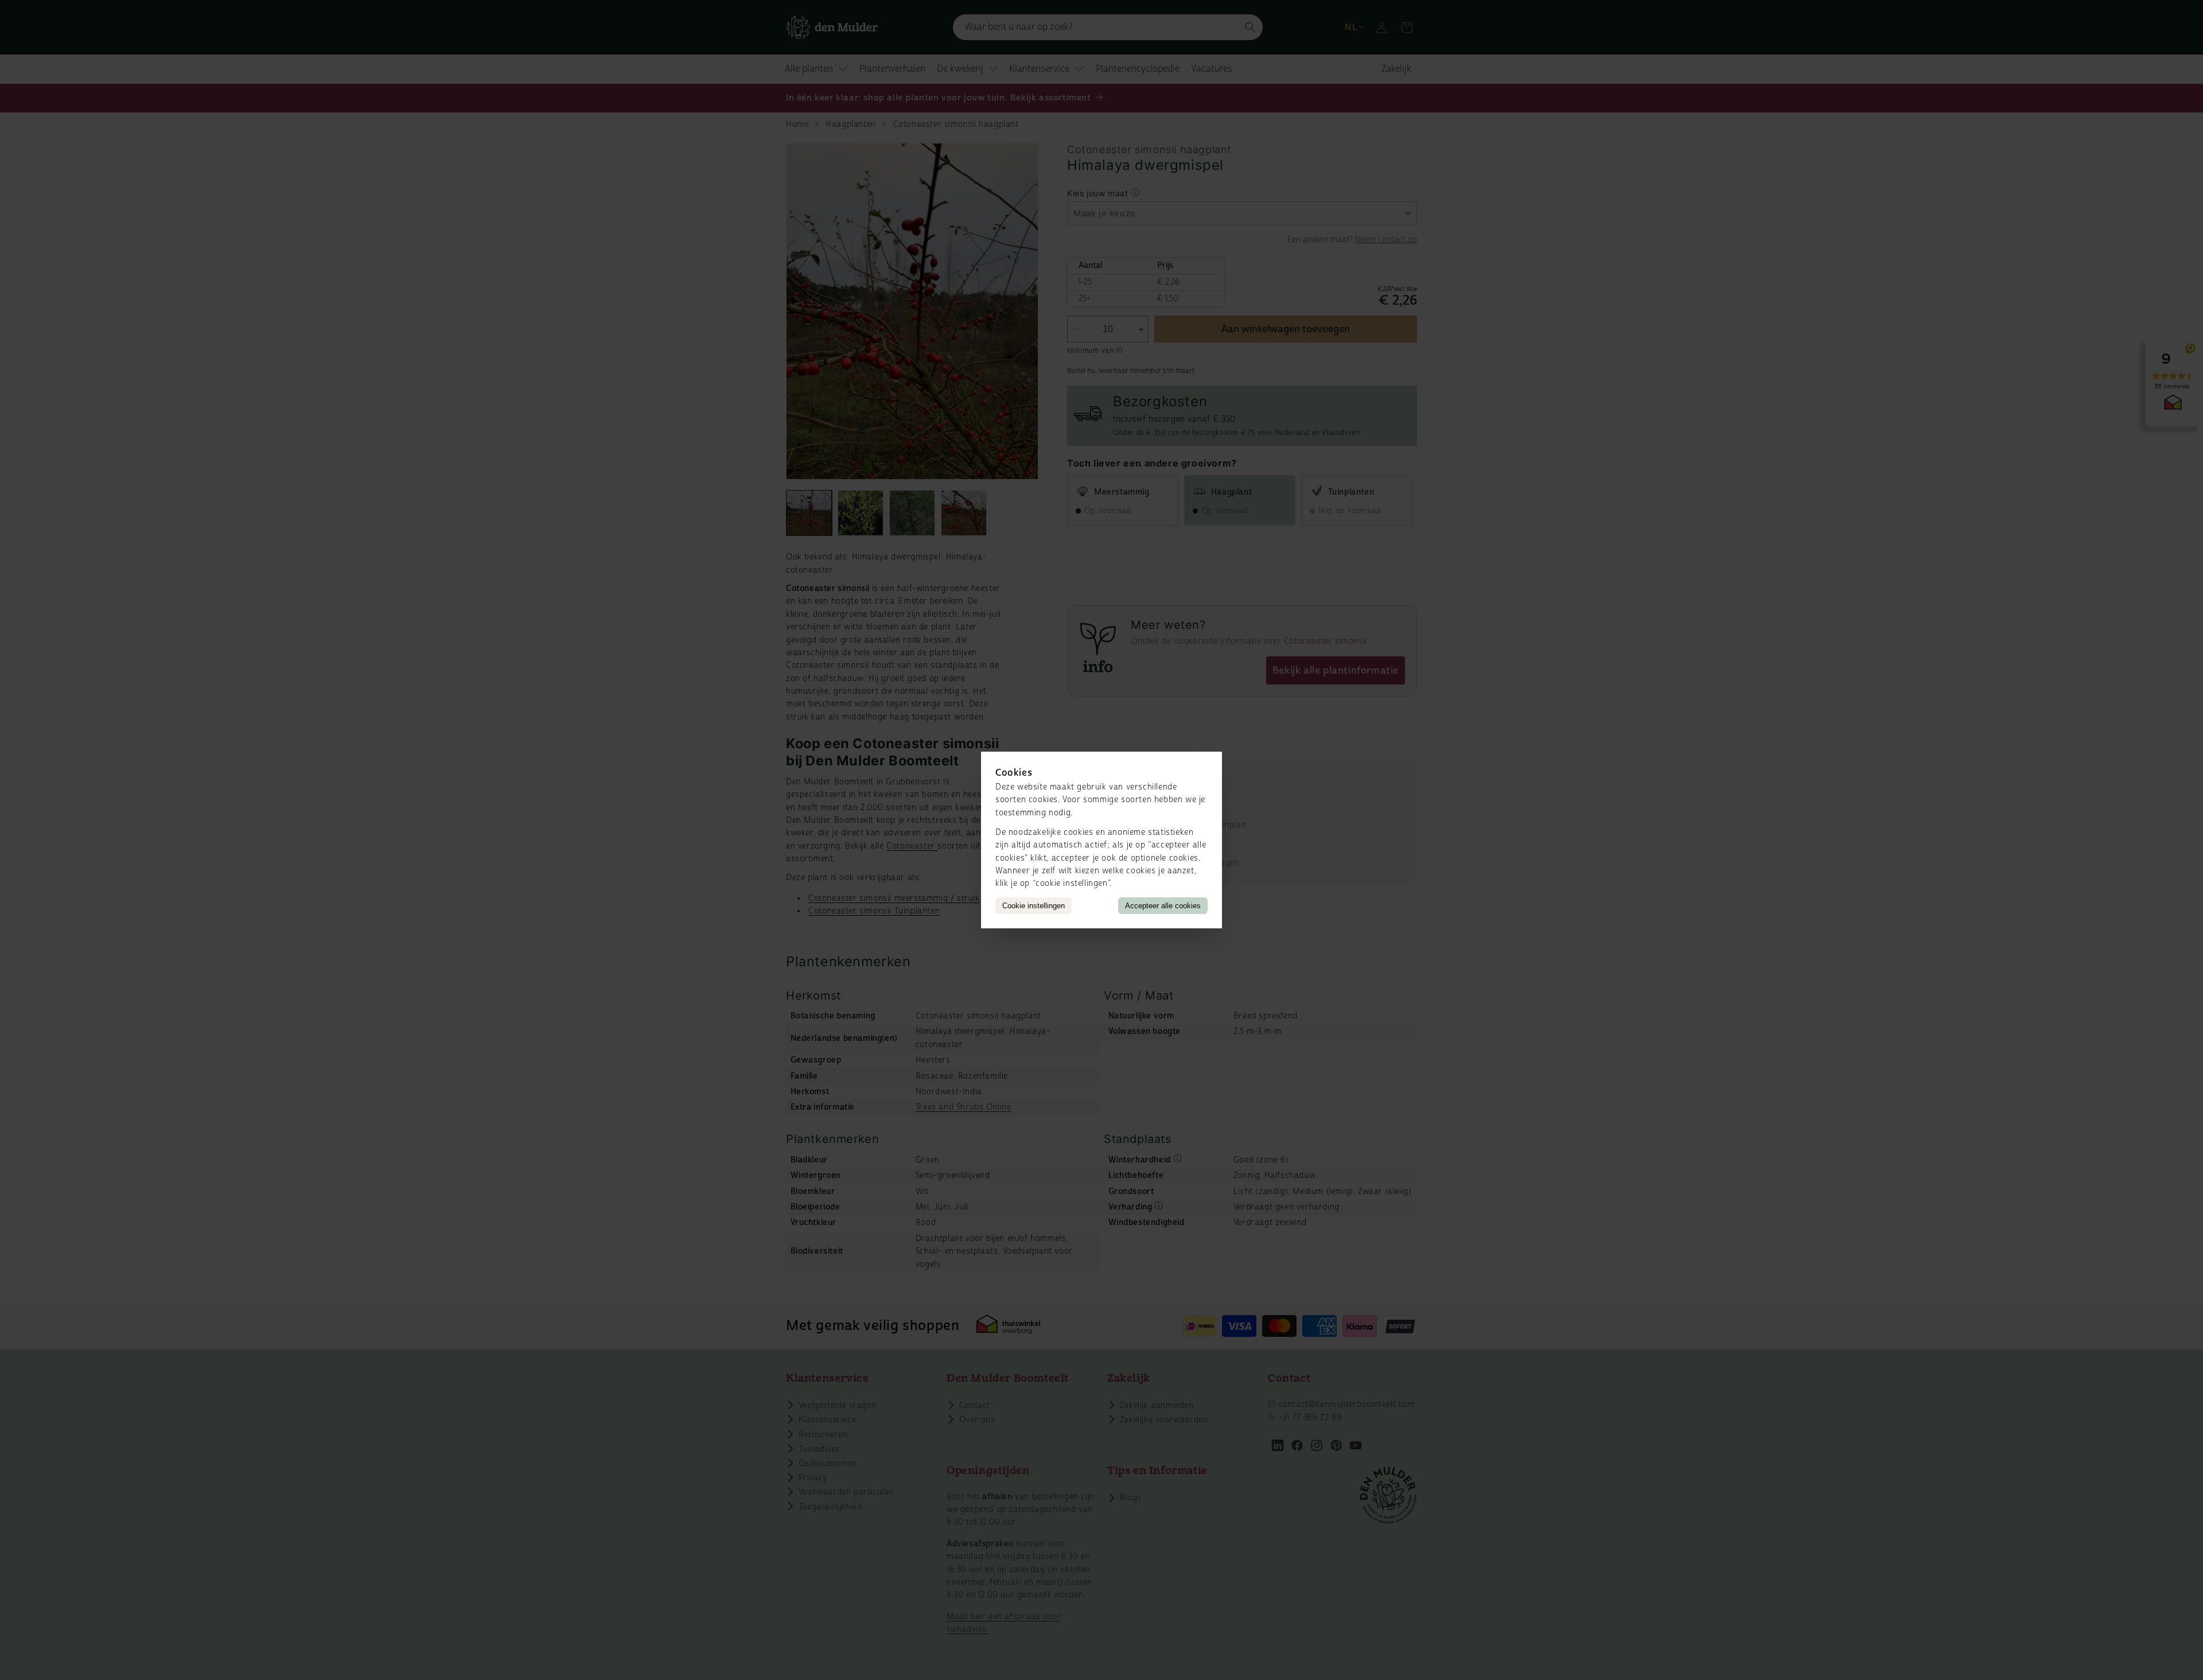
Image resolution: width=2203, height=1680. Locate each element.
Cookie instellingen (1034, 906)
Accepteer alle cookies (1163, 906)
